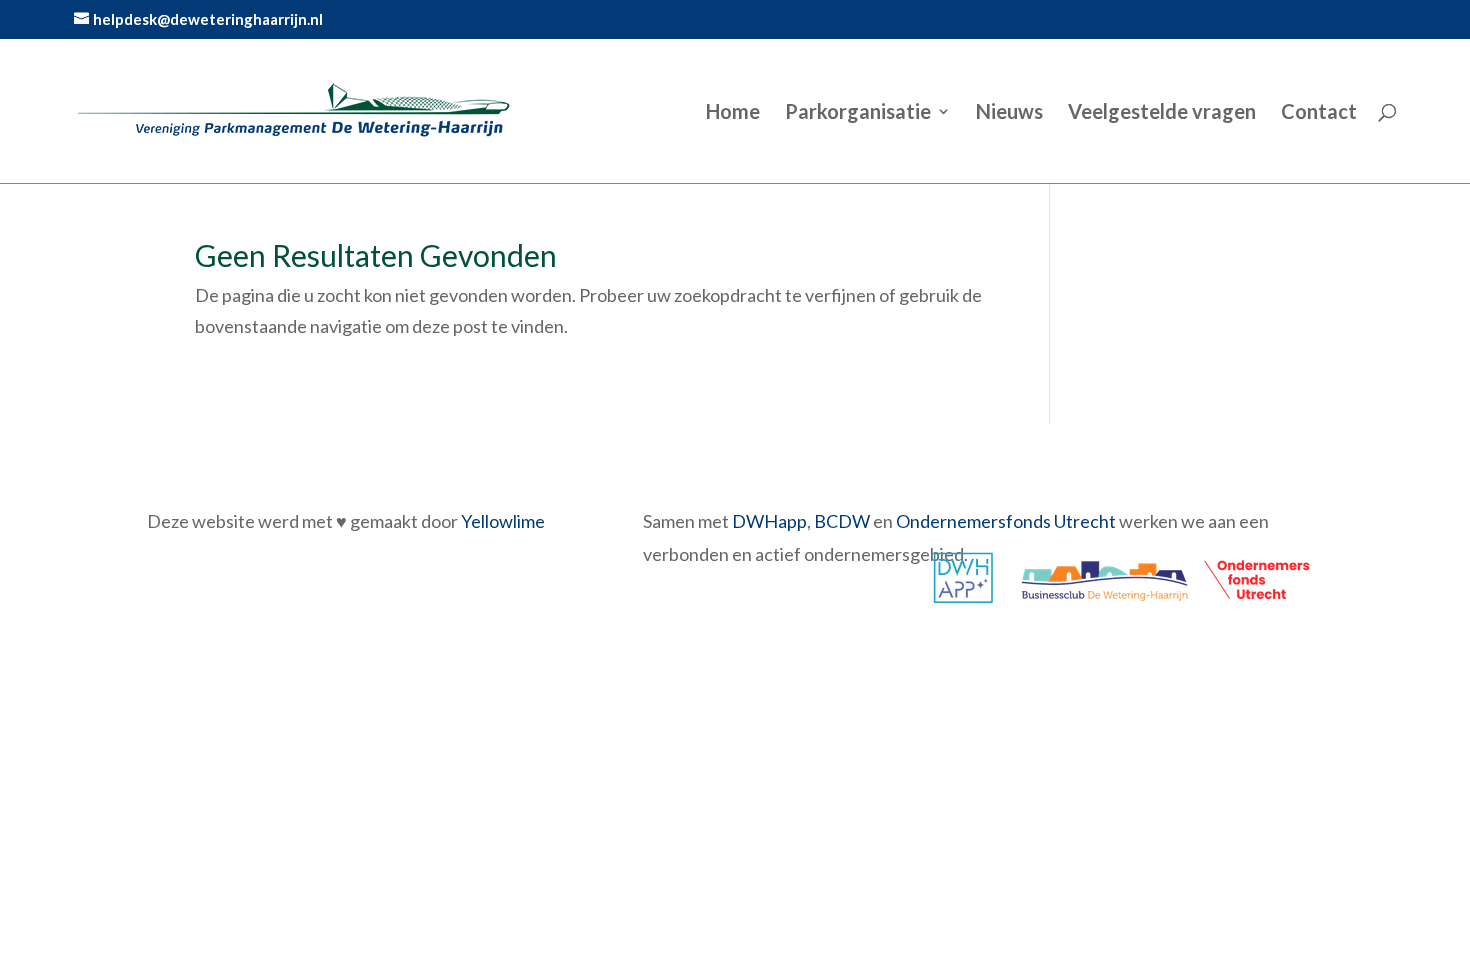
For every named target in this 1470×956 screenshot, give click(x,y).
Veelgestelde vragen (1162, 113)
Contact (1319, 113)
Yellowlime (503, 521)
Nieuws (1009, 113)
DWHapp (769, 521)
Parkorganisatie (858, 113)
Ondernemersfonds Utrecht (1006, 521)
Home (733, 113)
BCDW (842, 521)
